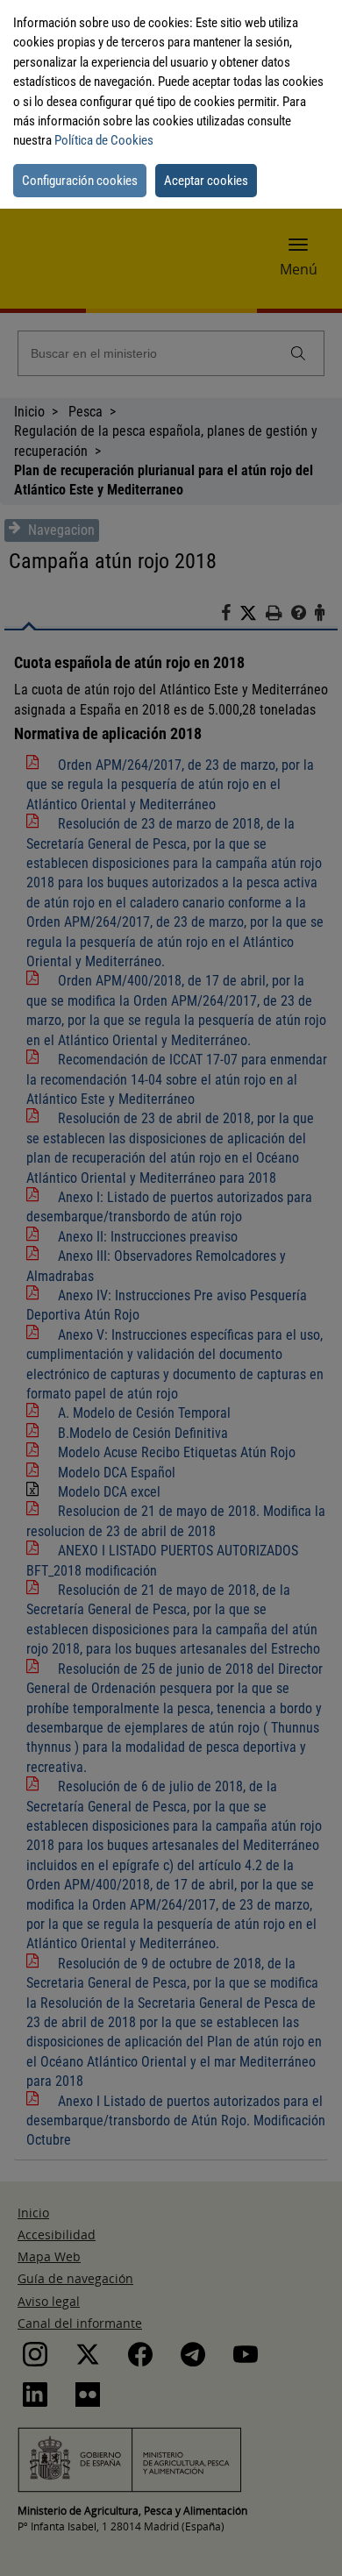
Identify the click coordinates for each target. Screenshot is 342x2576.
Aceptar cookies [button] (206, 181)
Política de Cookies (104, 140)
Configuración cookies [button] (80, 181)
